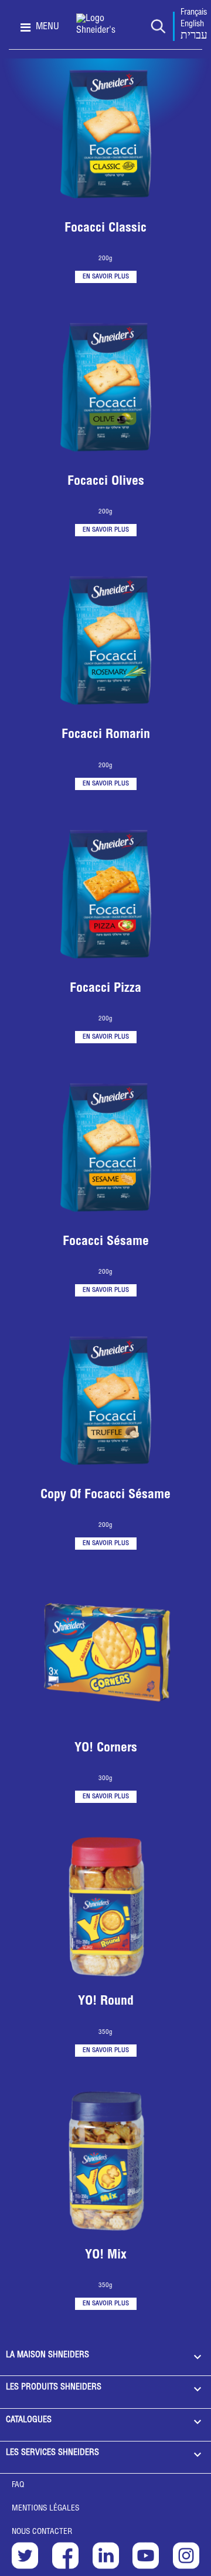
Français (194, 13)
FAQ (18, 2485)
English (192, 25)
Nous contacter (42, 2532)
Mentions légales (46, 2509)
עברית (194, 36)
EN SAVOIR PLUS (106, 277)
